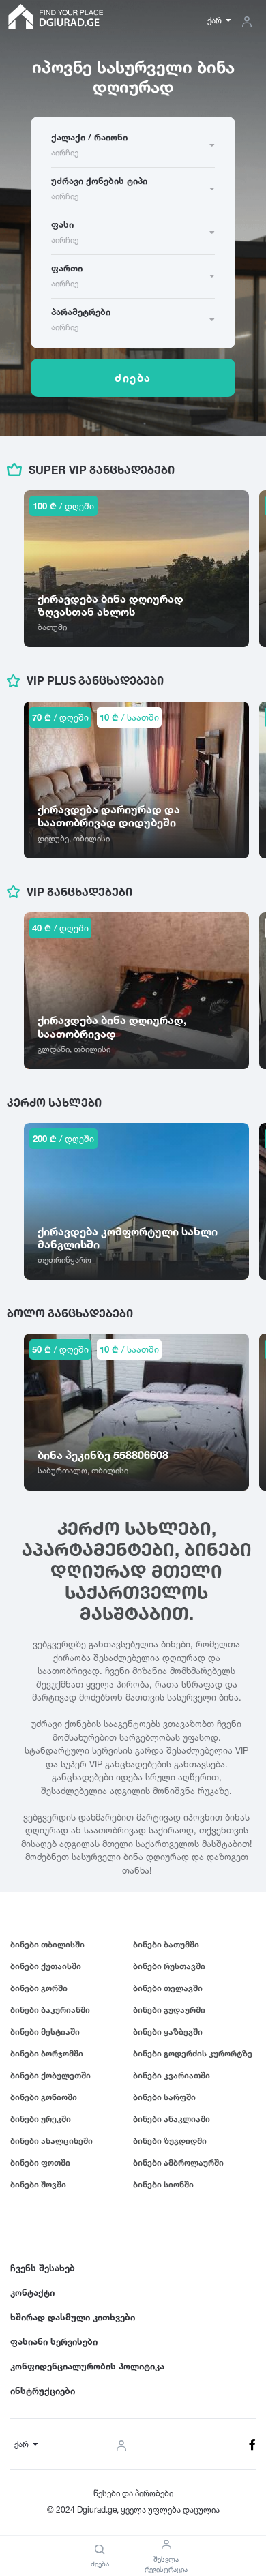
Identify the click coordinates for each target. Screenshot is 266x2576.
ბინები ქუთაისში (46, 1966)
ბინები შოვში (38, 2184)
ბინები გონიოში (44, 2097)
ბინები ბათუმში (166, 1944)
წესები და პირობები (133, 2493)
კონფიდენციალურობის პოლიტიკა (87, 2366)
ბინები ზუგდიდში (170, 2141)
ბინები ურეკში (41, 2119)
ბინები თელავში (168, 1988)
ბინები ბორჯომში (47, 2053)
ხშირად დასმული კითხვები (73, 2317)
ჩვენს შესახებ (43, 2268)
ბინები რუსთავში (169, 1966)
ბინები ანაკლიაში (172, 2119)
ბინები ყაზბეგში (168, 2032)
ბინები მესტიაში (45, 2032)
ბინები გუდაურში (169, 2010)
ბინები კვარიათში (172, 2075)
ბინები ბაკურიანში (50, 2010)
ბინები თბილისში (47, 1944)
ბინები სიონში (163, 2184)
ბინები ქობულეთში (50, 2075)
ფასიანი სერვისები (54, 2341)
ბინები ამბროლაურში (178, 2162)
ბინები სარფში (164, 2097)
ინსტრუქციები (43, 2391)
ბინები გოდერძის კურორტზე (193, 2053)
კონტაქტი (32, 2292)
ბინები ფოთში (40, 2162)
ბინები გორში (39, 1988)
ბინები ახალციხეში (51, 2141)
